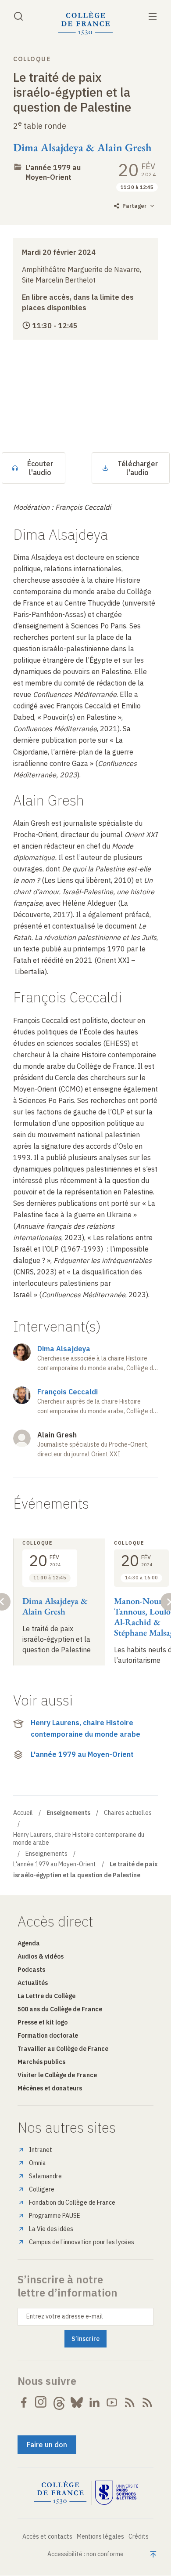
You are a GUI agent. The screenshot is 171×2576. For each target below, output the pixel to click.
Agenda (29, 1943)
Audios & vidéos (41, 1956)
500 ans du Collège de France (60, 2009)
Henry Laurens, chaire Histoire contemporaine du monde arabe (85, 1728)
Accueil (23, 1813)
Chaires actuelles (128, 1813)
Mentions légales (100, 2536)
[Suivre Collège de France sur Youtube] (112, 2402)
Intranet (41, 2150)
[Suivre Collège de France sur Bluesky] (77, 2402)
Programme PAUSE (55, 2216)
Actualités (33, 1983)
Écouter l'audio (40, 468)
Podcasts (31, 1970)
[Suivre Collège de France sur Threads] (59, 2402)
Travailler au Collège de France (63, 2049)
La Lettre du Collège (46, 1996)
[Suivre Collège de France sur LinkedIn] (94, 2402)
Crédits (139, 2536)
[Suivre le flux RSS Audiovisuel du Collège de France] (147, 2402)
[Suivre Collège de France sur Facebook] (24, 2402)
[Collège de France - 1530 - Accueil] (85, 24)
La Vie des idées (51, 2229)
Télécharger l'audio (138, 468)
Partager (134, 206)
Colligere (42, 2189)
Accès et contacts (47, 2536)
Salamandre (45, 2176)
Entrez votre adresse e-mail (65, 2316)
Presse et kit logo (43, 2022)
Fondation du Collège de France (72, 2202)
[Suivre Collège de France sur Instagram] (41, 2402)
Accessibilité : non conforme (85, 2554)
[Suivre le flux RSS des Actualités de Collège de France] (130, 2402)
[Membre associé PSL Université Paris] (117, 2493)
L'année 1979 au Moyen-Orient (53, 172)
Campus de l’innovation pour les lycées (82, 2242)
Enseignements (46, 1854)
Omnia (37, 2163)
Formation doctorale (48, 2035)
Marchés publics (41, 2062)
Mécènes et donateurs (50, 2088)
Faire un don (47, 2445)
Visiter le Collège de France (57, 2075)
